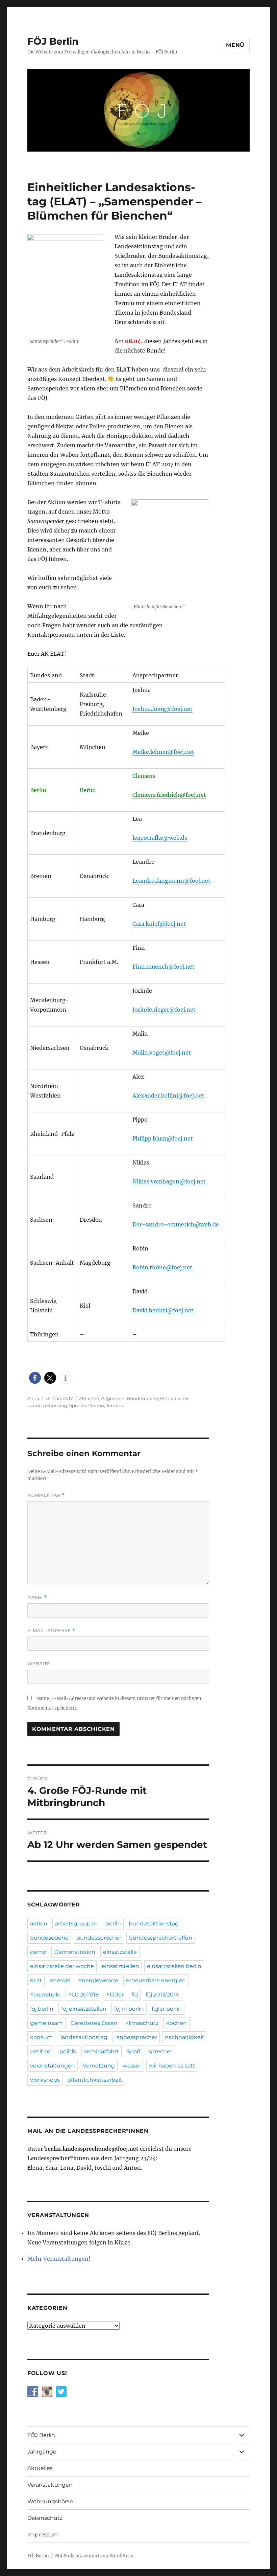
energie (60, 1980)
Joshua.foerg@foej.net (162, 709)
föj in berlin (129, 2009)
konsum (41, 2037)
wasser (132, 2066)
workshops (45, 2080)
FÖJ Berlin (53, 41)
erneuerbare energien (156, 1980)
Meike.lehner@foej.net (163, 752)
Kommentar (46, 1495)
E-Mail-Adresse (51, 1631)
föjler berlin (167, 2009)
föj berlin (42, 2009)
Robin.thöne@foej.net (162, 1267)
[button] (35, 1378)
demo (38, 1952)
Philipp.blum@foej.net (163, 1138)
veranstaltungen (53, 2066)
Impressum (43, 2535)
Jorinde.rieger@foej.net (164, 1010)
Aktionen (89, 1398)
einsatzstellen (120, 1966)
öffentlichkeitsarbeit (95, 2080)
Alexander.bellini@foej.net (168, 1095)
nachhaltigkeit (185, 2037)
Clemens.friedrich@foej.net (169, 795)
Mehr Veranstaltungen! (59, 2259)
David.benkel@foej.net (163, 1310)
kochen (177, 2023)
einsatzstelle (120, 1952)
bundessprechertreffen (161, 1938)
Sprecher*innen (87, 1405)
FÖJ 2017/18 (83, 1995)
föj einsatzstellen (84, 2009)
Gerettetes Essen (94, 2023)
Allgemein (113, 1398)
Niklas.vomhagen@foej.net (169, 1181)
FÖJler (115, 1995)
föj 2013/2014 (162, 1995)
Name (37, 1597)
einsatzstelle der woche (62, 1966)
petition (41, 2051)
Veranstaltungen (50, 2485)
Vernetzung (99, 2066)
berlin (113, 1924)
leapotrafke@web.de (160, 838)
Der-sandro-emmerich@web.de (176, 1224)
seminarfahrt (102, 2051)
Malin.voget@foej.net (162, 1053)
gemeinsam (46, 2023)
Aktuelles (40, 2468)
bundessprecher (99, 1938)
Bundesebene (142, 1398)
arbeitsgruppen (76, 1924)
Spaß (134, 2051)
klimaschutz (142, 2023)
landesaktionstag (84, 2037)
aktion (39, 1924)
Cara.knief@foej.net (159, 924)
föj (135, 1995)
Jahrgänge (42, 2452)
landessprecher (136, 2037)
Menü (235, 45)
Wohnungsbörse (50, 2501)
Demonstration (75, 1952)
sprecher (160, 2051)
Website (39, 1664)
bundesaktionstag (154, 1924)
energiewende (98, 1980)
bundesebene (49, 1938)
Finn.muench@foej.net (163, 967)
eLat (36, 1980)
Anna (33, 1398)
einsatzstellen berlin (174, 1966)
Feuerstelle (45, 1995)
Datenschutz (45, 2518)
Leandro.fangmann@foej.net (171, 881)
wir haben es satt (172, 2066)
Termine (115, 1405)
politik (68, 2051)
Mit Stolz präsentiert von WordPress (94, 2556)
